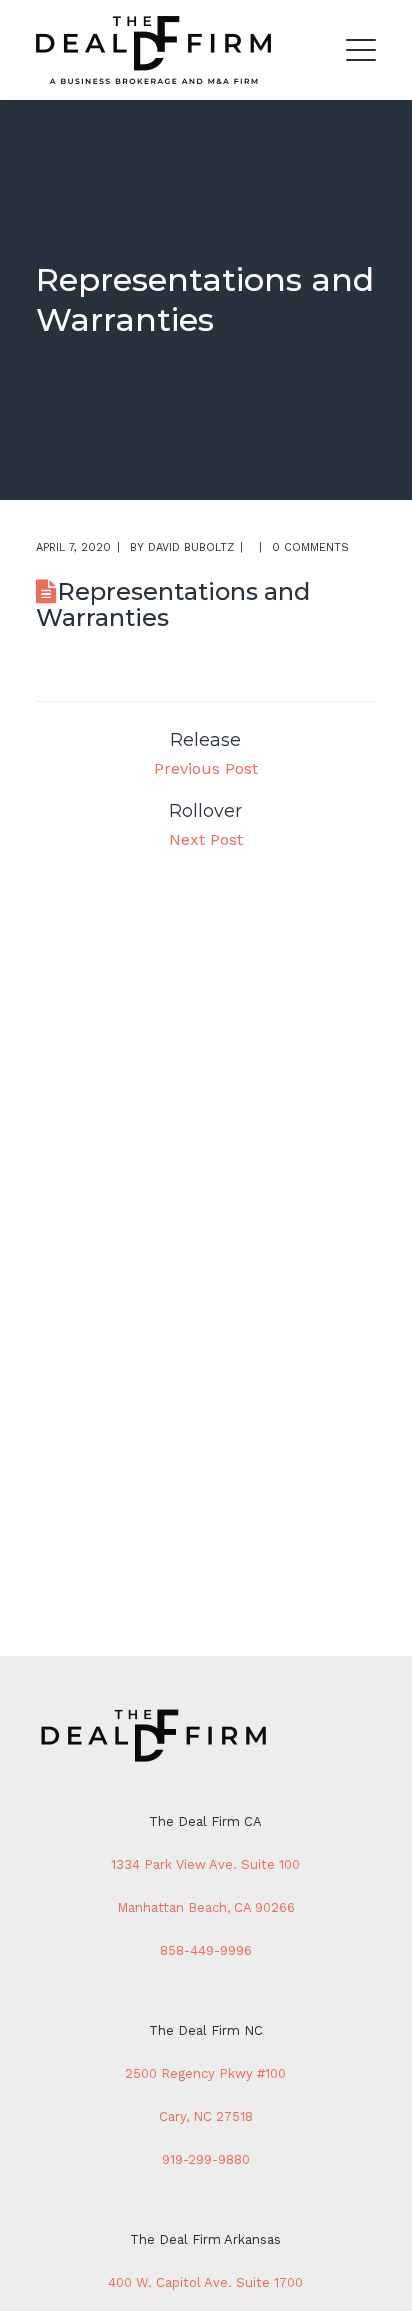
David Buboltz (191, 547)
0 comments (310, 547)
